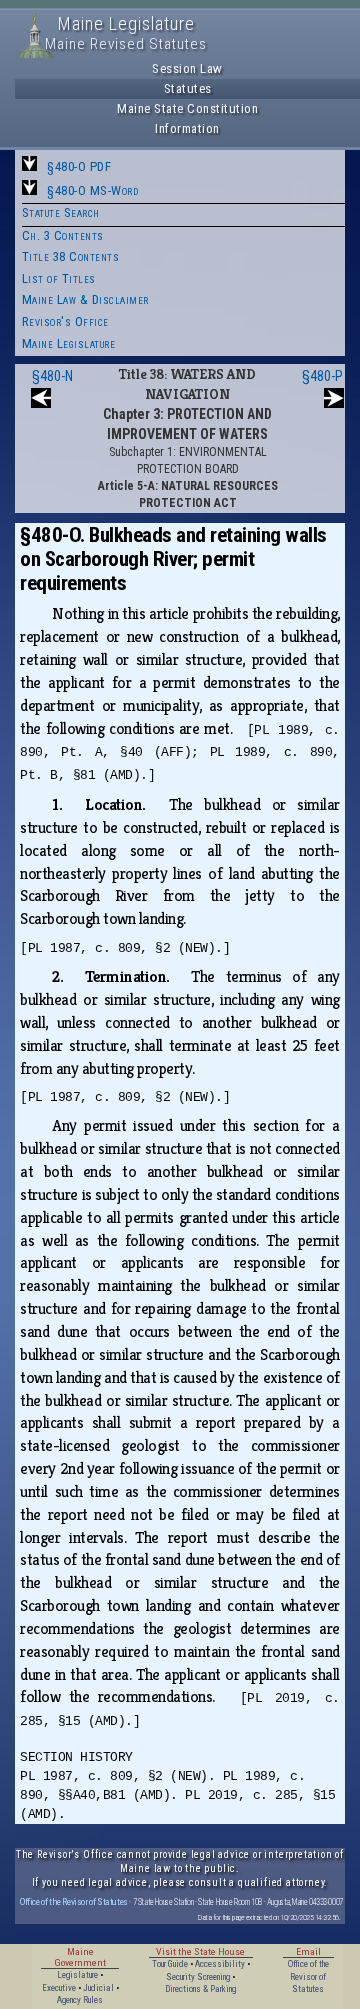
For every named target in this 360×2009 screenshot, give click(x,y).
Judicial (98, 1988)
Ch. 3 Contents (63, 235)
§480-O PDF (79, 166)
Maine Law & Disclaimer (85, 299)
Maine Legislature (69, 343)
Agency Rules (80, 2000)
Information (187, 128)
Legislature (77, 1975)
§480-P (322, 376)
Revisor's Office (65, 321)
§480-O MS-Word (92, 190)
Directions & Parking (200, 1989)
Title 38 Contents (71, 256)
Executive (59, 1988)
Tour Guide (170, 1964)
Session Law (187, 68)
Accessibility (220, 1964)
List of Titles (59, 278)
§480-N (52, 376)
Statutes (188, 88)
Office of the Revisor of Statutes (74, 1901)
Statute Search (61, 212)
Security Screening (198, 1977)
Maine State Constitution (187, 108)
